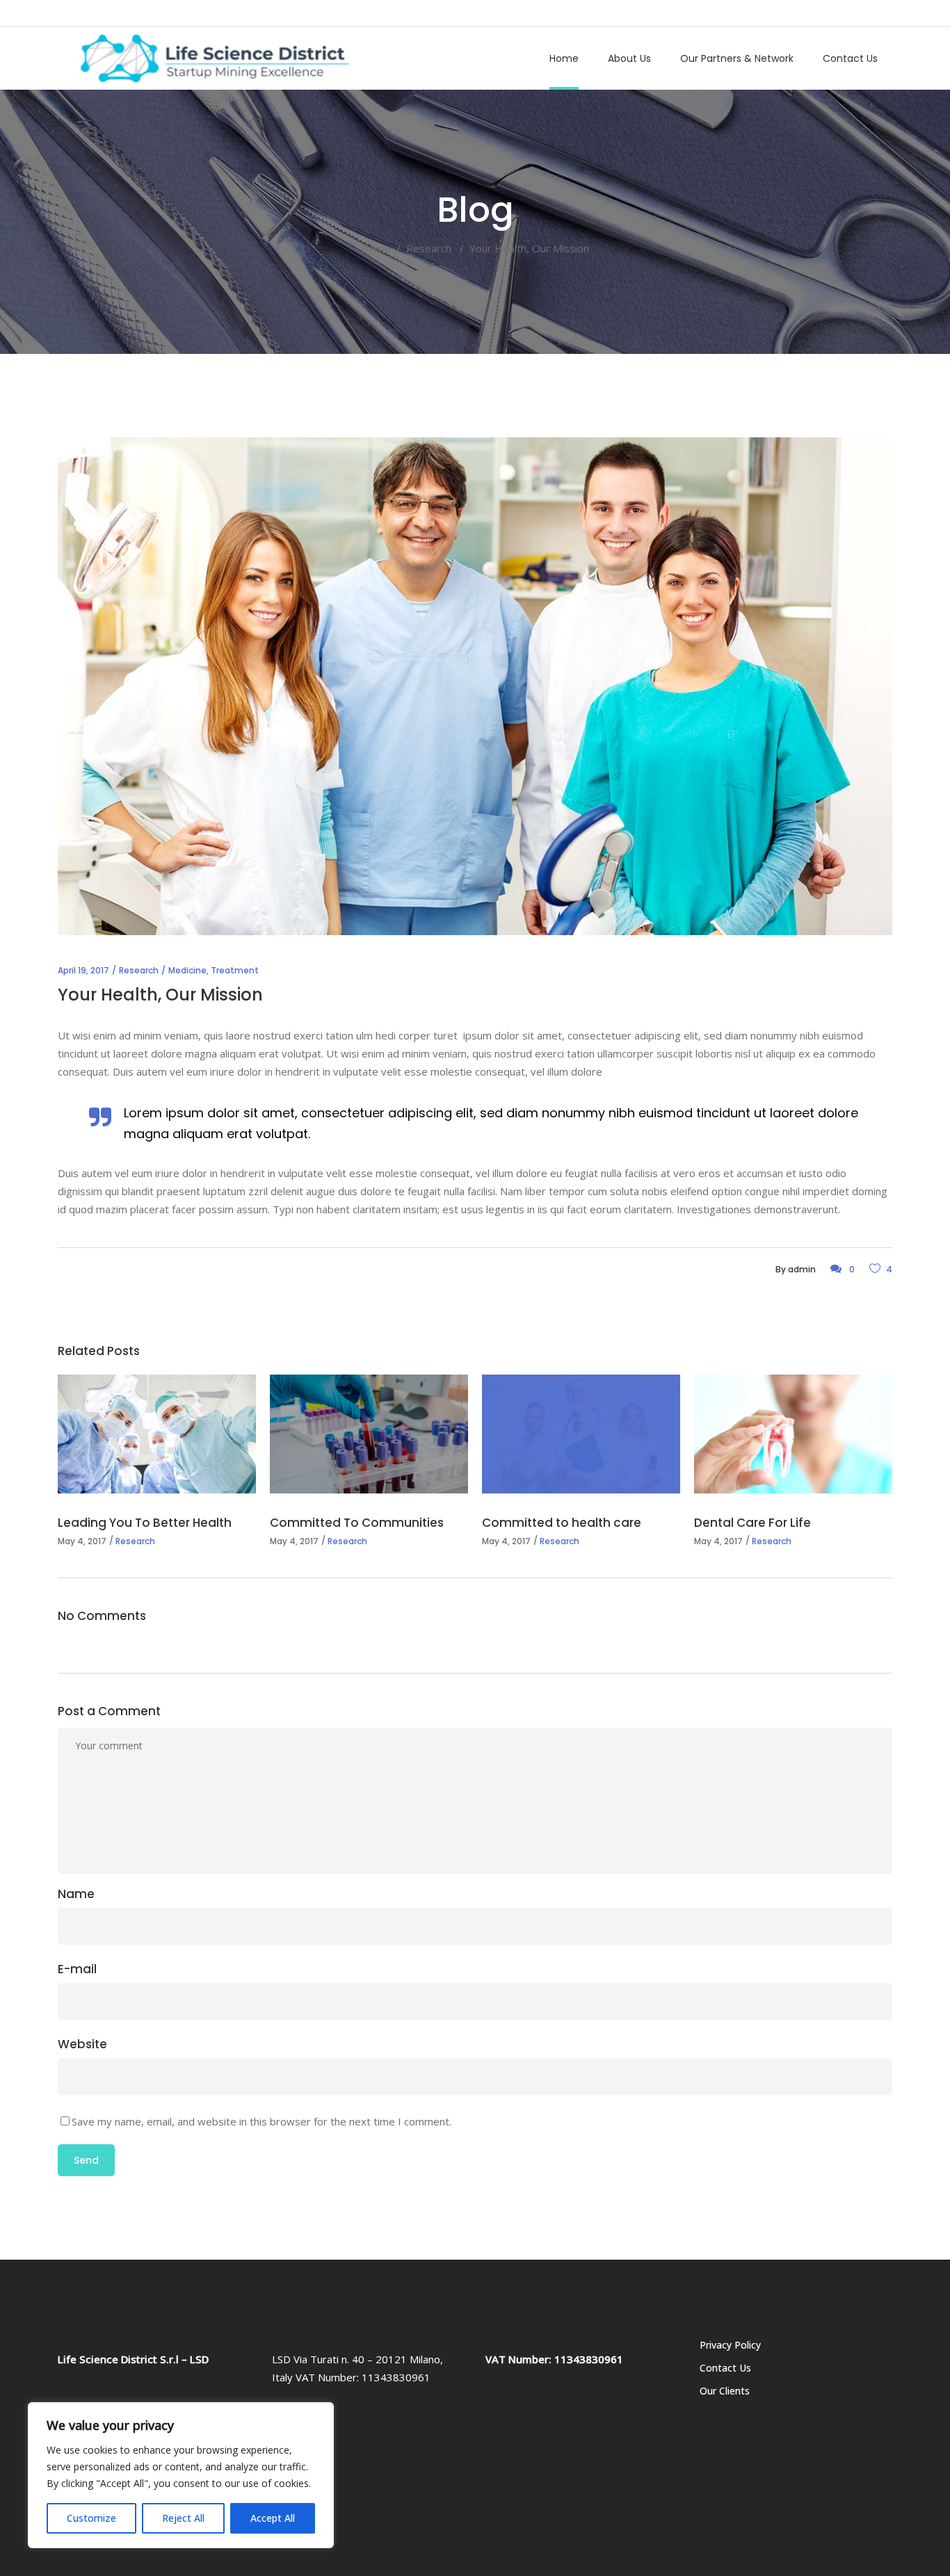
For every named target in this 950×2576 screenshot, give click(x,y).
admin (802, 1269)
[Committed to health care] (581, 1434)
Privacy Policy (730, 2345)
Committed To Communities (357, 1523)
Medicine (187, 970)
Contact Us (725, 2368)
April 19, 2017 (83, 970)
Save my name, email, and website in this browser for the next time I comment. (261, 2121)
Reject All (183, 2518)
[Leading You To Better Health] (157, 1434)
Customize (91, 2518)
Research (429, 248)
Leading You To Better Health (145, 1523)
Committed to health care (562, 1523)
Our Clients (725, 2391)
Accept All (273, 2518)
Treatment (235, 970)
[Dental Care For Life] (793, 1434)
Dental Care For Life (752, 1523)
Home (376, 248)
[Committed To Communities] (369, 1434)
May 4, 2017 (82, 1541)
